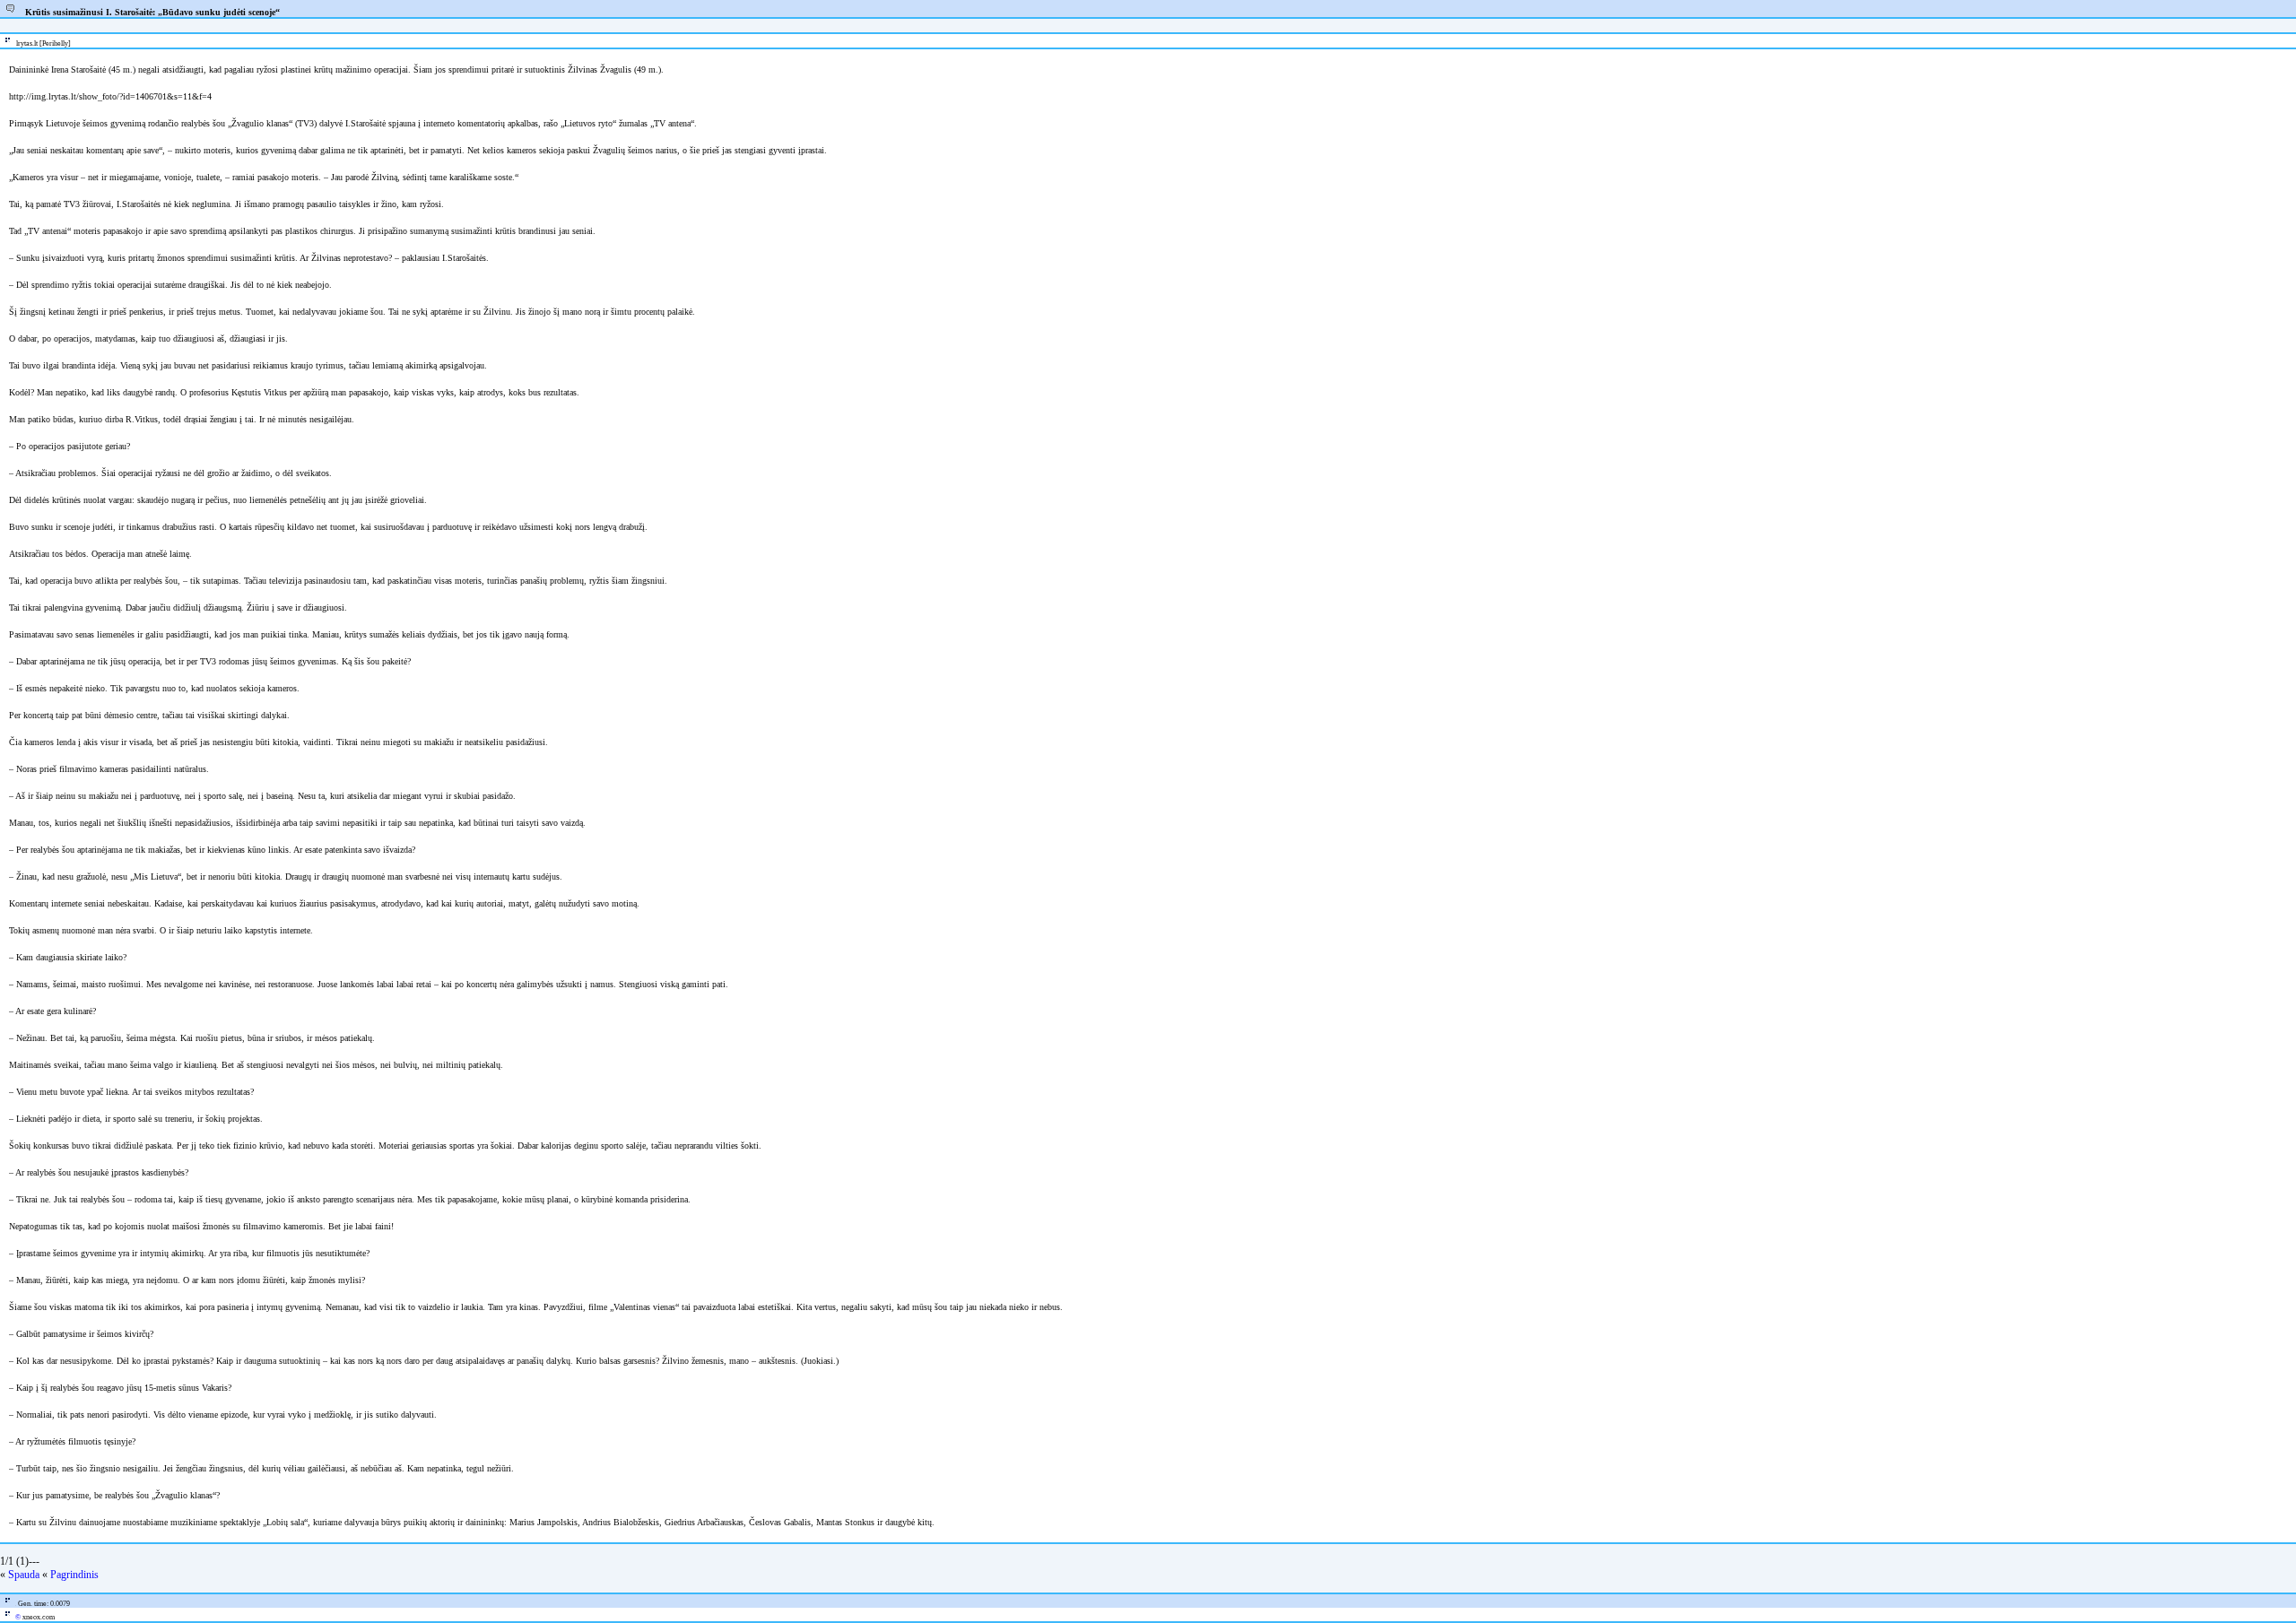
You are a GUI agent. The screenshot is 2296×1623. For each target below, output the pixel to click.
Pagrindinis (74, 1575)
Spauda (24, 1575)
